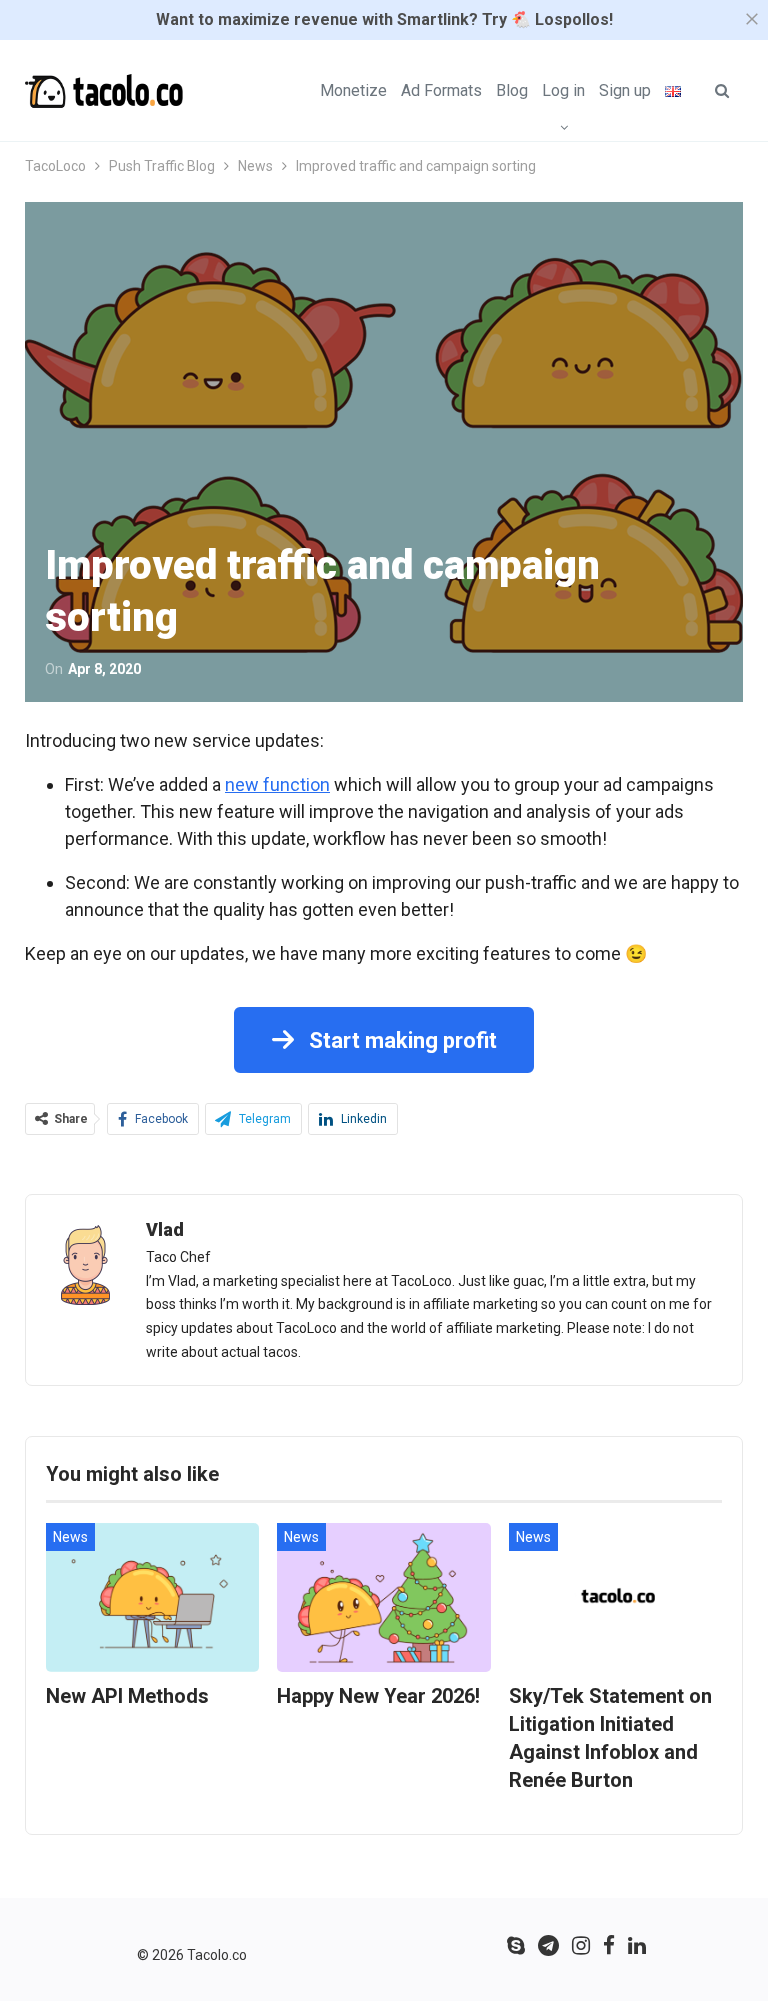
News (70, 1537)
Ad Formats (441, 90)
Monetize (353, 90)
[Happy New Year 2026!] (383, 1597)
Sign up (625, 90)
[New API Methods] (152, 1597)
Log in (563, 90)
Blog (512, 90)
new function (277, 784)
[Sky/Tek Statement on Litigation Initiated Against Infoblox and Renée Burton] (615, 1597)
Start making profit (400, 1040)
